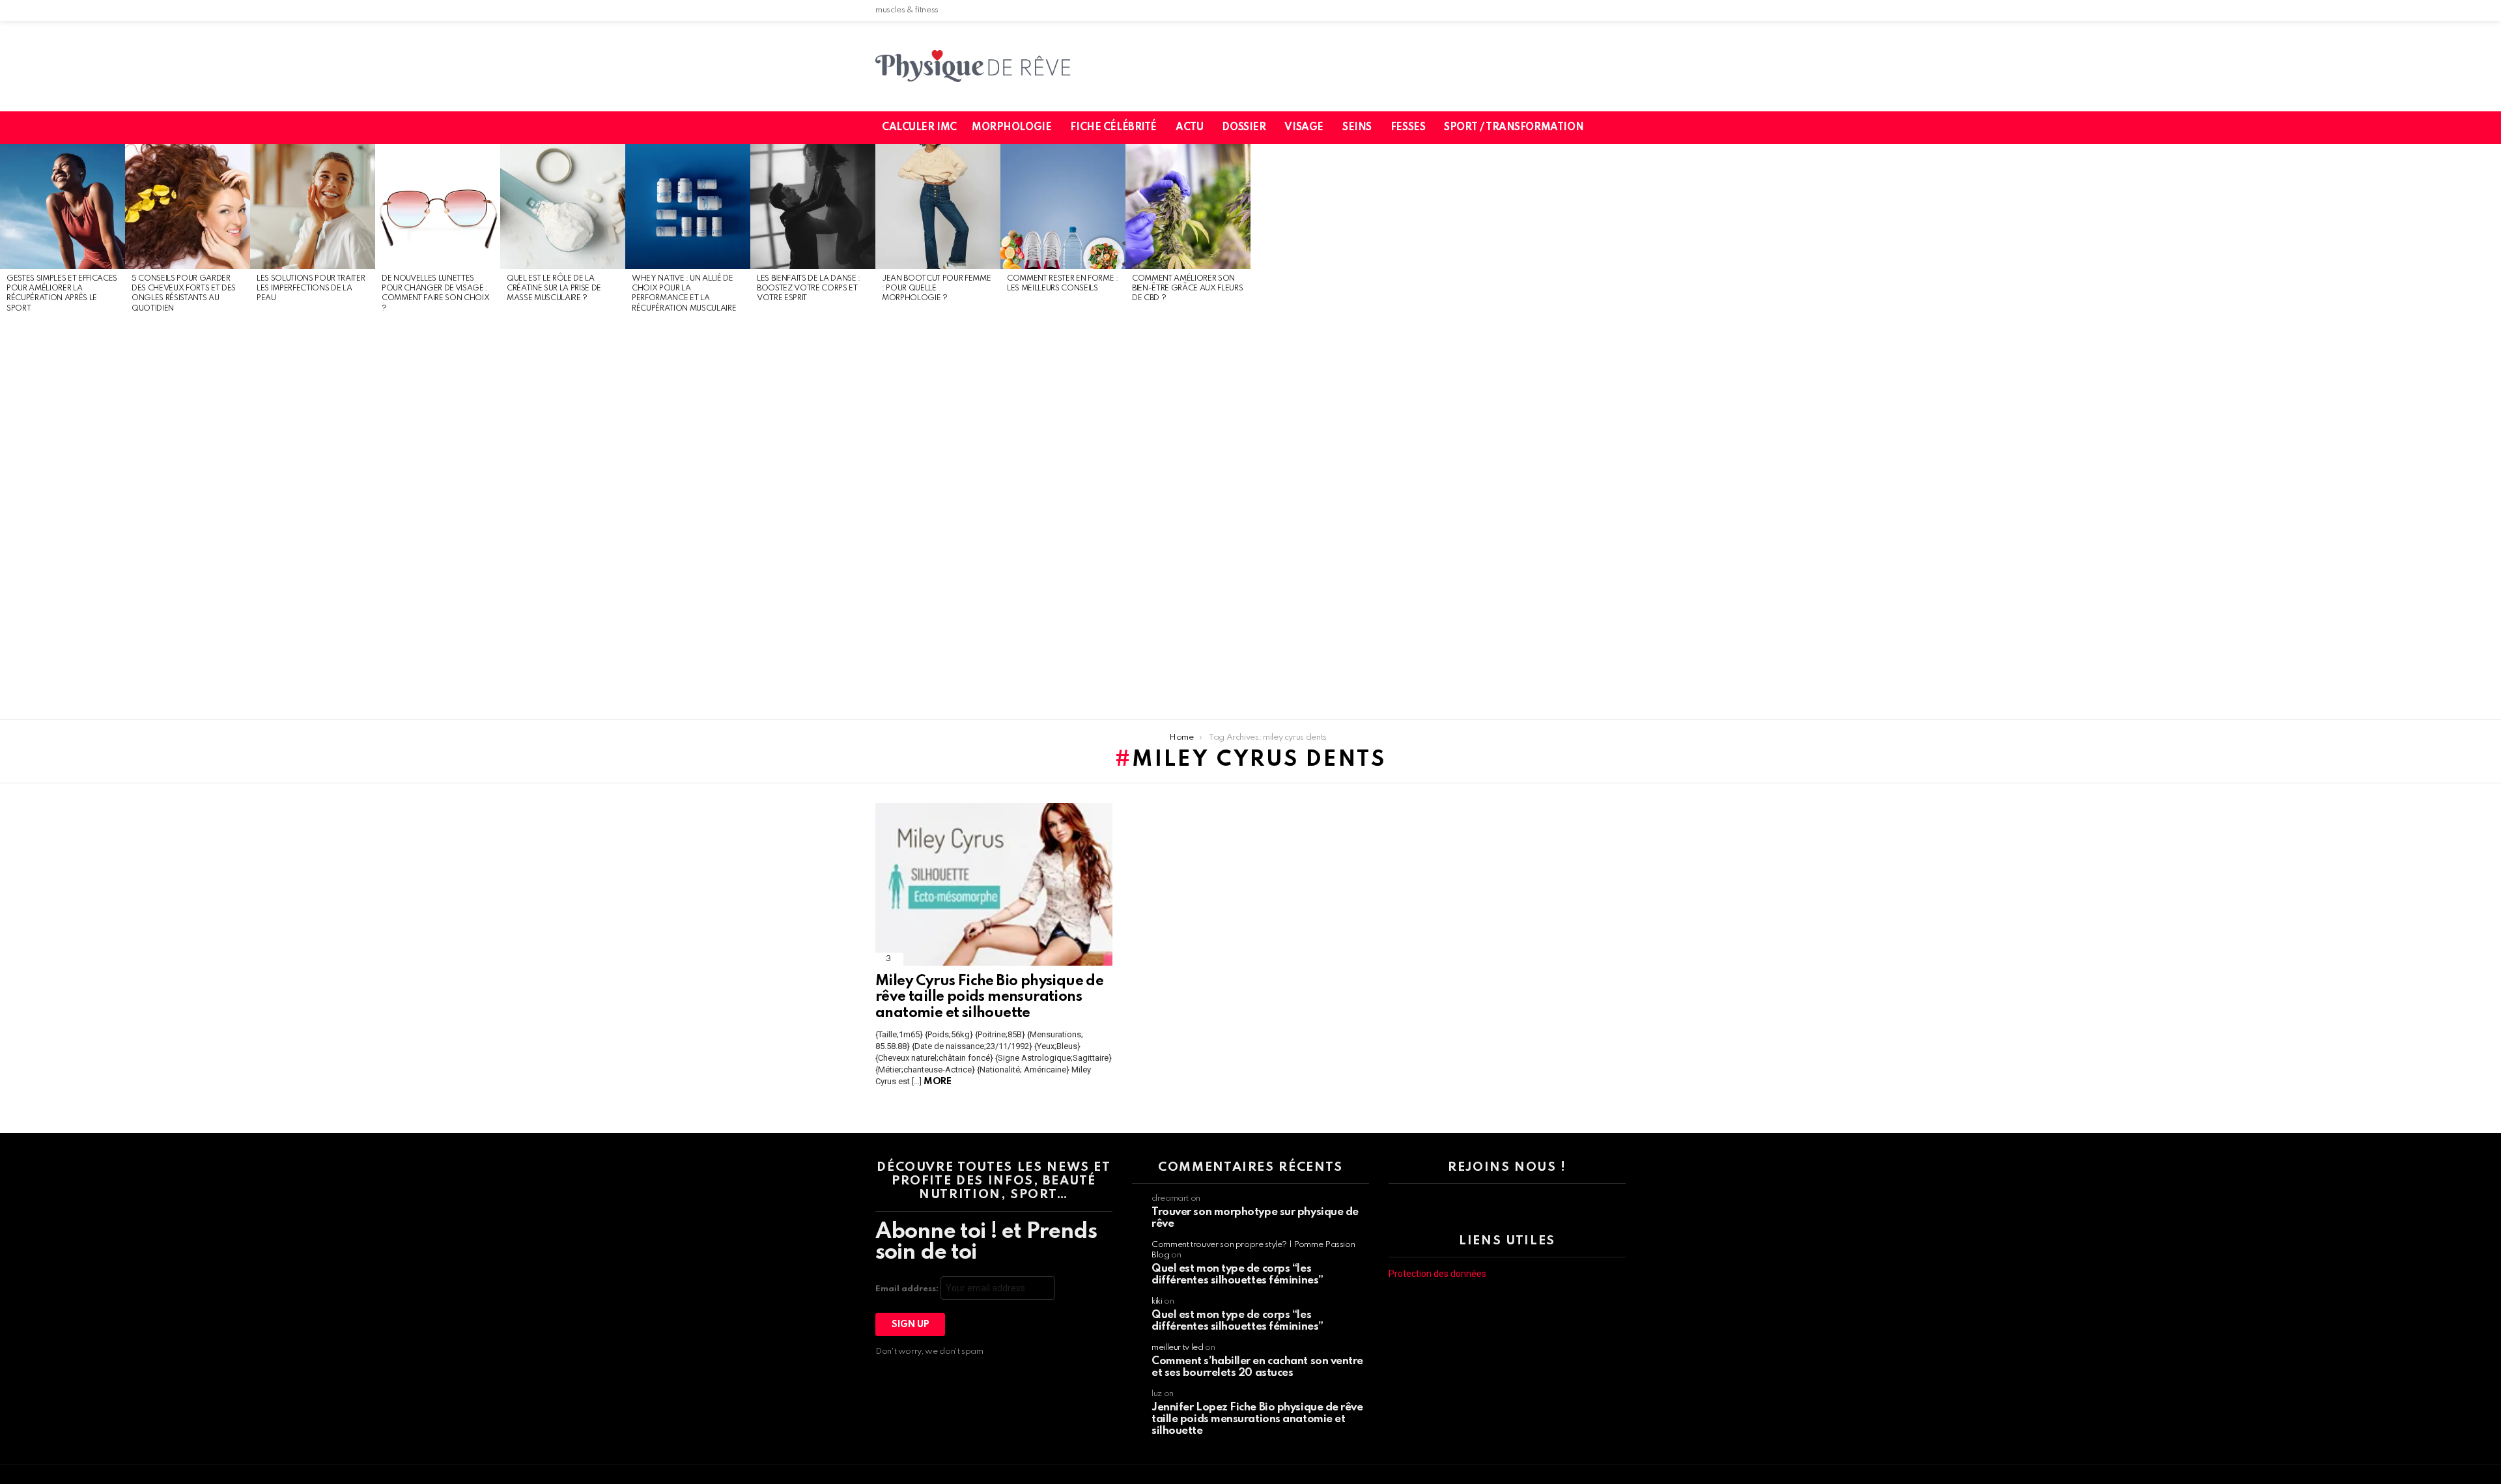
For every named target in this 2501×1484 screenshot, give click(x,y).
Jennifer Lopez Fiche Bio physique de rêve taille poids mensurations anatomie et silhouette (1257, 1419)
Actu (1189, 128)
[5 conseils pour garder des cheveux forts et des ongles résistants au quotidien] (188, 206)
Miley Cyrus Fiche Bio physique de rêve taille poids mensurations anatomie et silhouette (989, 997)
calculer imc (919, 128)
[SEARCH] (1624, 128)
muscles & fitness (907, 10)
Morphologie (1011, 128)
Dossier (1244, 128)
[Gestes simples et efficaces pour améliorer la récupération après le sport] (63, 206)
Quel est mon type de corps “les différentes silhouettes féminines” (1237, 1275)
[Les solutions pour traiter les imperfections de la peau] (313, 206)
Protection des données (1437, 1274)
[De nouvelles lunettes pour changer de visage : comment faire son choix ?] (438, 206)
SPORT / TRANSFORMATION (1514, 128)
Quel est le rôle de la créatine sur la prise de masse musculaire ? (554, 289)
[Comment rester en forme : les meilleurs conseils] (1063, 206)
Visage (1304, 128)
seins (1357, 128)
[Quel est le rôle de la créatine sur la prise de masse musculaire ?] (563, 206)
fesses (1408, 128)
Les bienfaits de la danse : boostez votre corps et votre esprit (809, 289)
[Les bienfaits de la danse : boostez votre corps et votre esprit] (813, 206)
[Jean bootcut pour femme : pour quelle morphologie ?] (938, 206)
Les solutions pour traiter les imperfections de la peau (311, 289)
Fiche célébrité (1113, 128)
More (937, 1082)
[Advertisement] (63, 517)
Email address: (908, 1289)
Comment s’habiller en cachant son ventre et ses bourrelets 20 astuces (1257, 1367)
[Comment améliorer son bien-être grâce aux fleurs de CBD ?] (1188, 206)
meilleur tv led (1178, 1348)
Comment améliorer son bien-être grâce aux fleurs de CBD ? (1187, 289)
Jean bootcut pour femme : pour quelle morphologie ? (936, 289)
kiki (1157, 1301)
